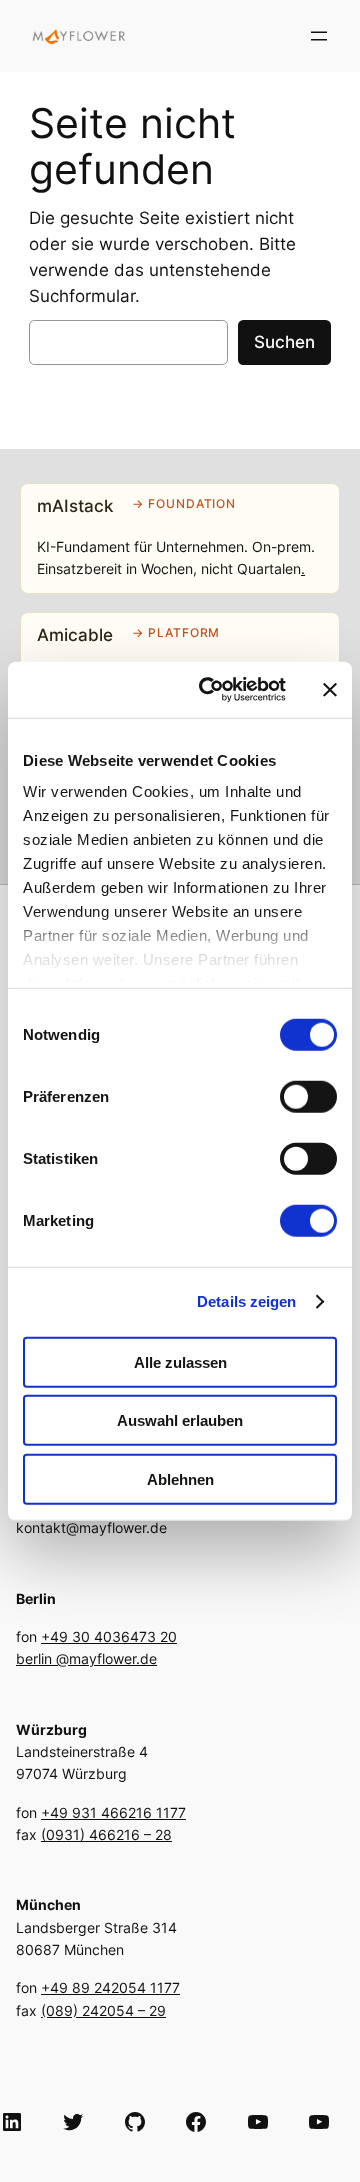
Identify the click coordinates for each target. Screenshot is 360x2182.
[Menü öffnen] (319, 36)
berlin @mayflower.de (86, 1658)
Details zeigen (246, 1301)
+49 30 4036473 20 (109, 1636)
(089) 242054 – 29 (103, 2010)
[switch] (308, 1096)
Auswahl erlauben (180, 1420)
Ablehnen (180, 1478)
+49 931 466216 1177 (113, 1812)
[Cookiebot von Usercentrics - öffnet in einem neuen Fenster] (211, 690)
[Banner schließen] (330, 690)
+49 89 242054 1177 (110, 1987)
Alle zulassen (180, 1361)
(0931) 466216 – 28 (106, 1834)
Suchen (284, 342)
